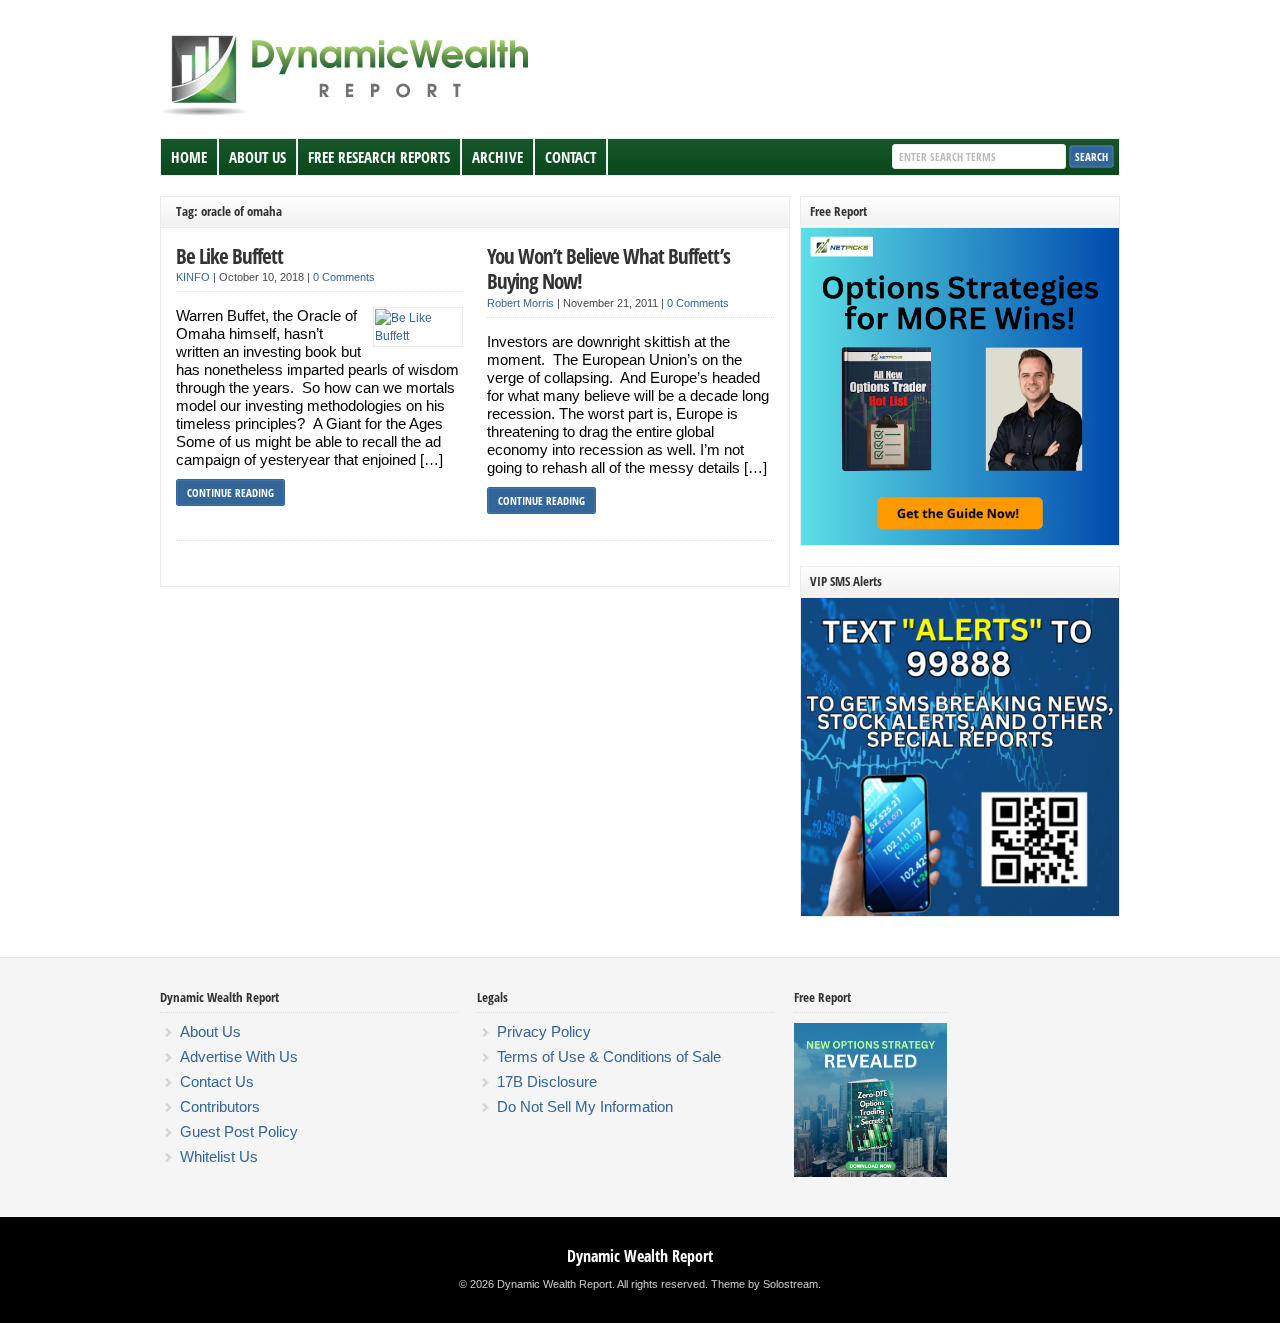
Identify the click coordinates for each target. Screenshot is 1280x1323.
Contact (570, 157)
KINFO (193, 277)
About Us (257, 157)
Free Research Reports (379, 157)
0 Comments (344, 277)
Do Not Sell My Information (585, 1106)
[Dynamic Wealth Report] (349, 114)
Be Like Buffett (229, 255)
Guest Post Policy (239, 1131)
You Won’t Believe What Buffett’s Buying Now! (608, 268)
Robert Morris (520, 303)
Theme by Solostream (764, 1284)
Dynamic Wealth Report (640, 1256)
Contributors (220, 1106)
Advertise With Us (239, 1056)
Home (189, 157)
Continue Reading (230, 492)
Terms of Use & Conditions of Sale (609, 1056)
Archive (497, 157)
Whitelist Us (219, 1156)
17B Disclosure (547, 1081)
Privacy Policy (544, 1031)
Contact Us (217, 1081)
